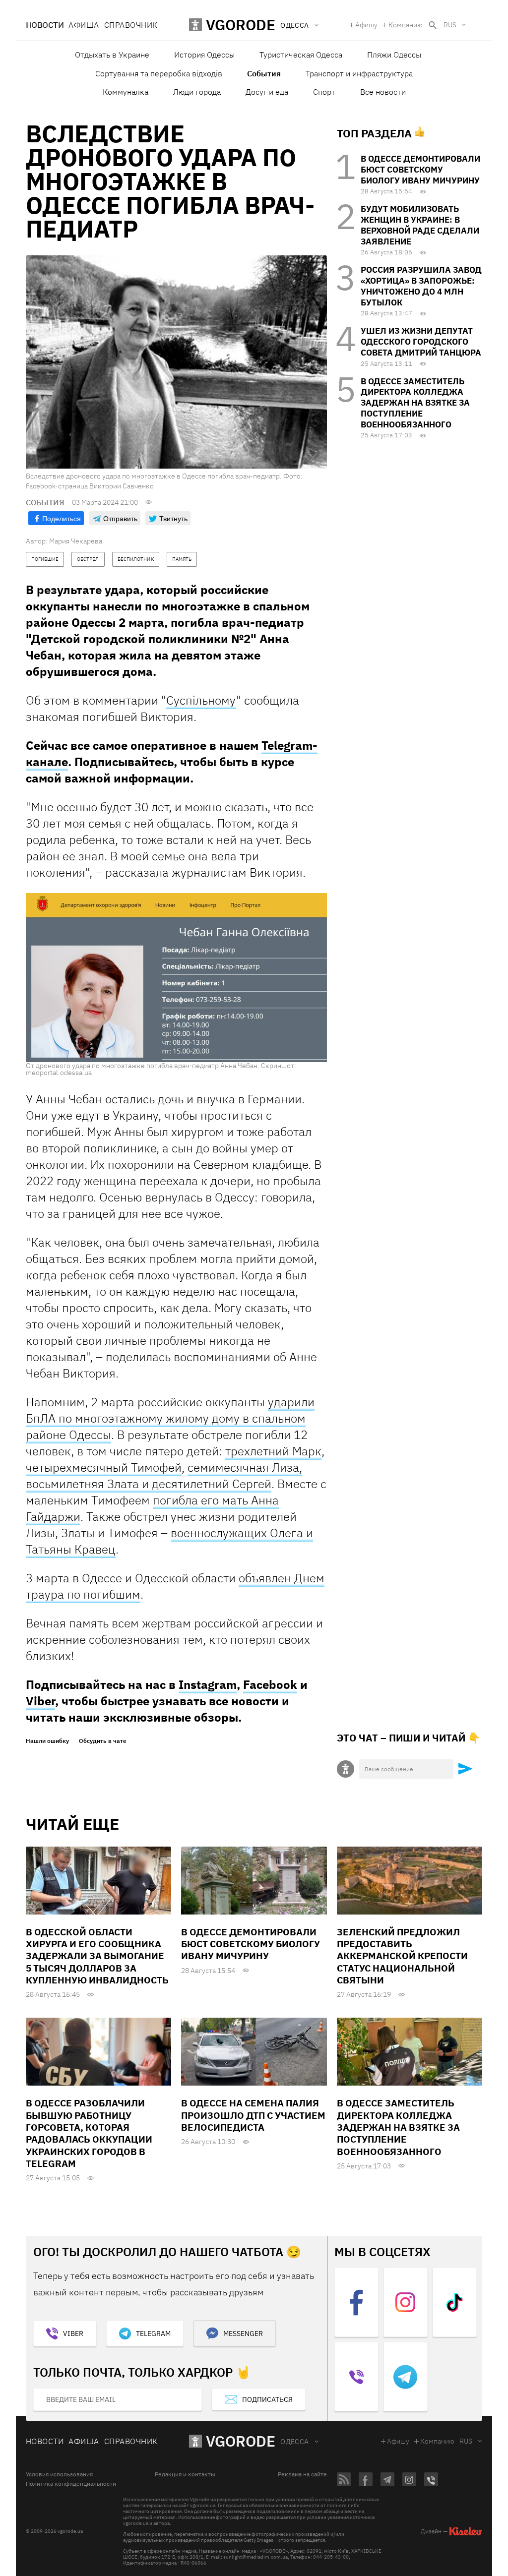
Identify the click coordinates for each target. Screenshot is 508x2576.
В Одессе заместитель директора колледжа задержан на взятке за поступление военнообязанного (415, 403)
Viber (40, 1701)
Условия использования (59, 2474)
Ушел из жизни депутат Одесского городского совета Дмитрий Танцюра (421, 342)
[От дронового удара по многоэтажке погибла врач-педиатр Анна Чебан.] (176, 977)
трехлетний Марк (273, 1451)
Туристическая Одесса (301, 55)
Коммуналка (126, 92)
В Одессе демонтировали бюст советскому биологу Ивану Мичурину (420, 170)
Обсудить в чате (103, 1741)
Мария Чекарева (76, 541)
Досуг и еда (267, 92)
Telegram (153, 2334)
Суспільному (201, 700)
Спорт (324, 92)
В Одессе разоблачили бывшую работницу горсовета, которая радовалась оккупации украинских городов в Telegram (89, 2133)
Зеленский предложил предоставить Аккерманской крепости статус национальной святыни (402, 1956)
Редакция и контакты (185, 2474)
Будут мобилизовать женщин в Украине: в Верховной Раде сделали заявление (420, 225)
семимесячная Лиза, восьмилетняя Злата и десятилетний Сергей (164, 1475)
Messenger (243, 2334)
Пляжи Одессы (394, 55)
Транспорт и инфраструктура (359, 73)
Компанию (406, 25)
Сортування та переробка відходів (159, 73)
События (264, 73)
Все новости (383, 92)
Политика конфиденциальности (71, 2484)
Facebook (270, 1684)
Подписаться (267, 2399)
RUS (450, 25)
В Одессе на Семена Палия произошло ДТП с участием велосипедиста (253, 2115)
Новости (45, 25)
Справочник (131, 25)
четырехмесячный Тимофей (104, 1467)
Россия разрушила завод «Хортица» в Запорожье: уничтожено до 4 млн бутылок (421, 286)
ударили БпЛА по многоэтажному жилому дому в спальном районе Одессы (170, 1418)
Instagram (208, 1684)
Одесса (295, 2442)
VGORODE (241, 2441)
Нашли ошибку (47, 1741)
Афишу (366, 25)
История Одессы (204, 55)
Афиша (84, 25)
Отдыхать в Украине (112, 55)
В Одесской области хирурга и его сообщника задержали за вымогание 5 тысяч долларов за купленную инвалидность (97, 1956)
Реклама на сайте (302, 2474)
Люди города (197, 92)
